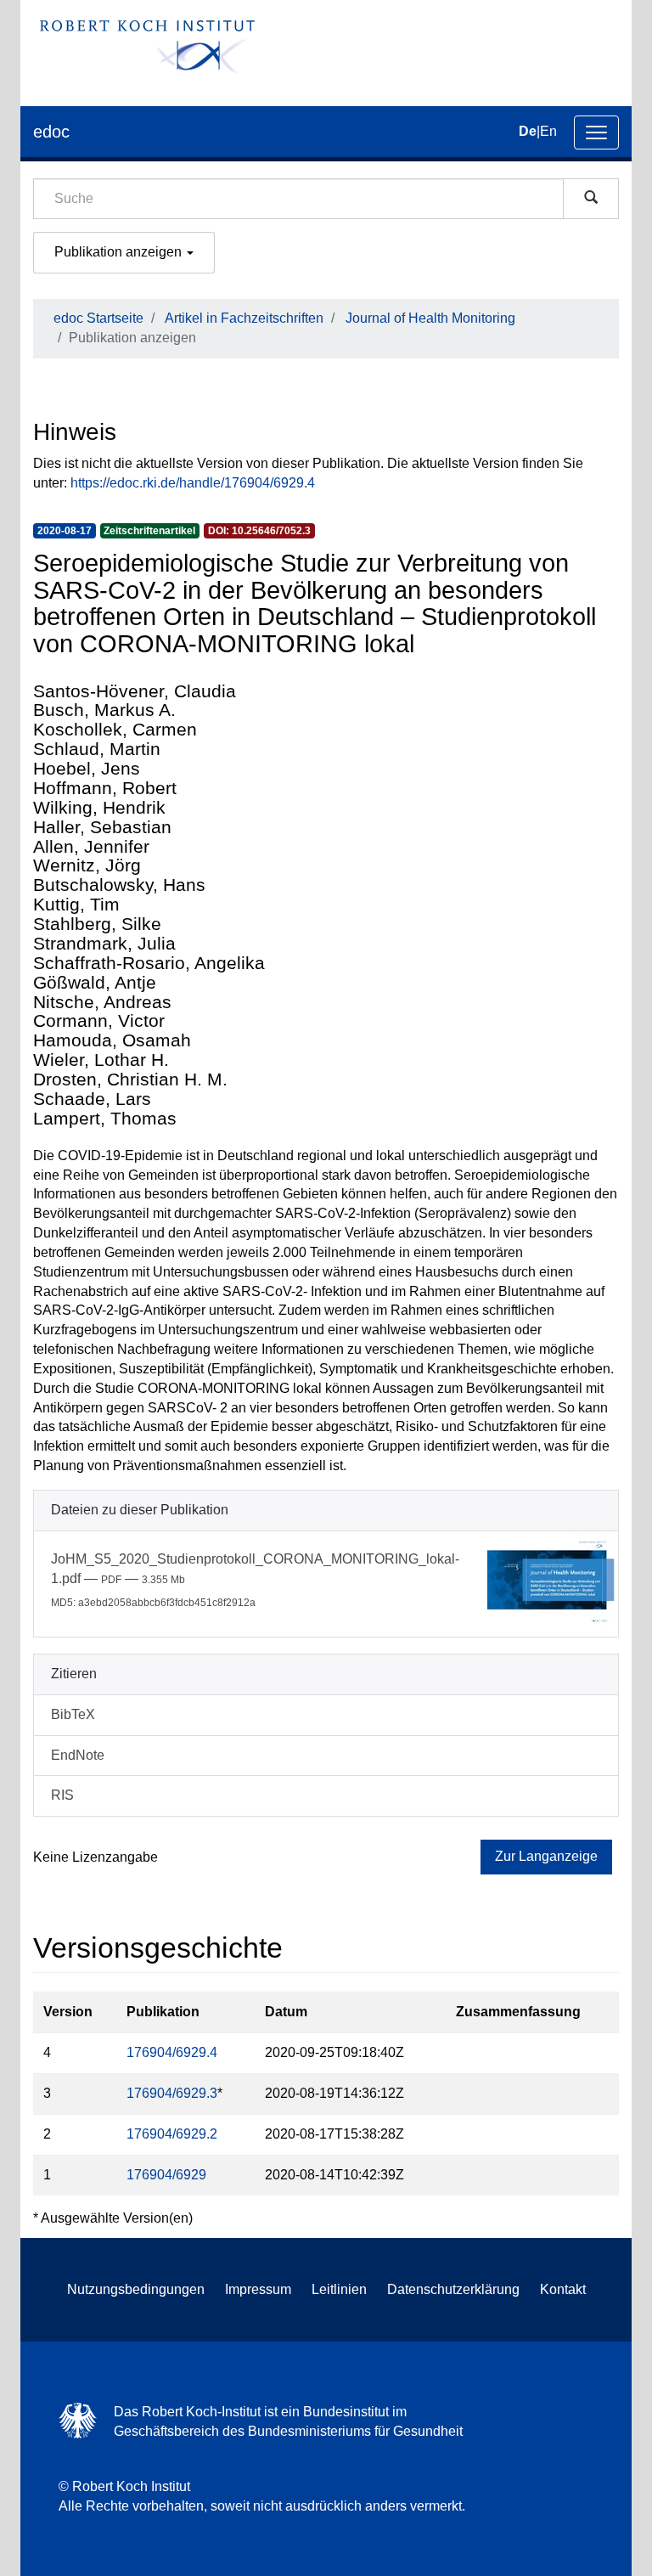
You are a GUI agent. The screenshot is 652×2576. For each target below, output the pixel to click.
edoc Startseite (98, 318)
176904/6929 (166, 2175)
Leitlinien (339, 2289)
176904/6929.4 (172, 2052)
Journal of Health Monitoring (430, 318)
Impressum (258, 2289)
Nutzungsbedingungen (136, 2289)
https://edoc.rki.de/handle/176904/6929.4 (193, 483)
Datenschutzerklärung (453, 2289)
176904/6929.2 (172, 2134)
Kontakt (563, 2289)
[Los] (591, 199)
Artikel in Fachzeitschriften (244, 318)
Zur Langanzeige (546, 1856)
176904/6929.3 (172, 2093)
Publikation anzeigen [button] (120, 252)
